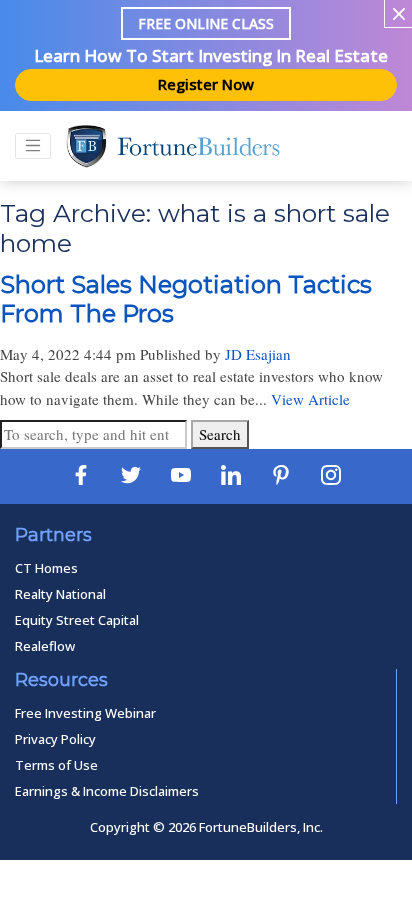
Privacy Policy (55, 739)
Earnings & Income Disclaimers (107, 791)
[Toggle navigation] (33, 146)
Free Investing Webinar (85, 713)
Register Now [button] (206, 84)
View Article (310, 399)
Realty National (60, 594)
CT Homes (46, 568)
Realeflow (45, 646)
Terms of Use (56, 765)
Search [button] (220, 434)
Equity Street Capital (77, 620)
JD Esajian (258, 354)
